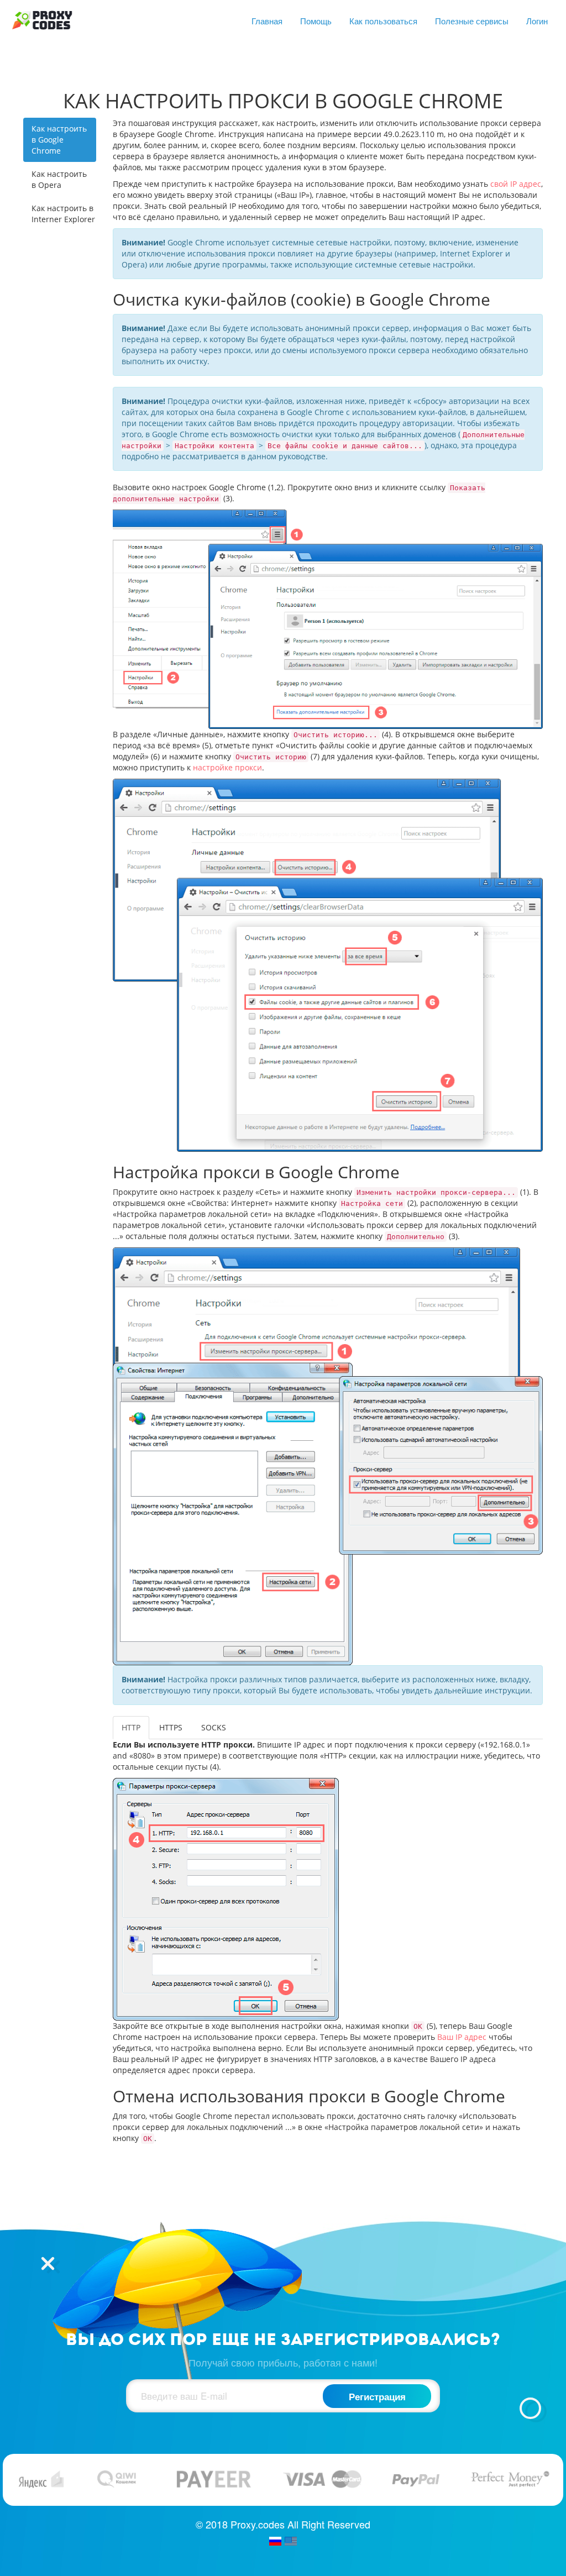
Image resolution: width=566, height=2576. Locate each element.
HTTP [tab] (131, 1727)
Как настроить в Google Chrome (59, 140)
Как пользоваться (383, 21)
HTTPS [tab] (171, 1727)
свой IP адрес (516, 184)
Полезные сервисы (472, 21)
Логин (537, 21)
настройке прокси (227, 767)
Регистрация (377, 2396)
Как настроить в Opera (59, 179)
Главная (267, 21)
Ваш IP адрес (462, 2037)
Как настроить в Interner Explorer (63, 214)
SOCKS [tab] (214, 1727)
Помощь (316, 21)
